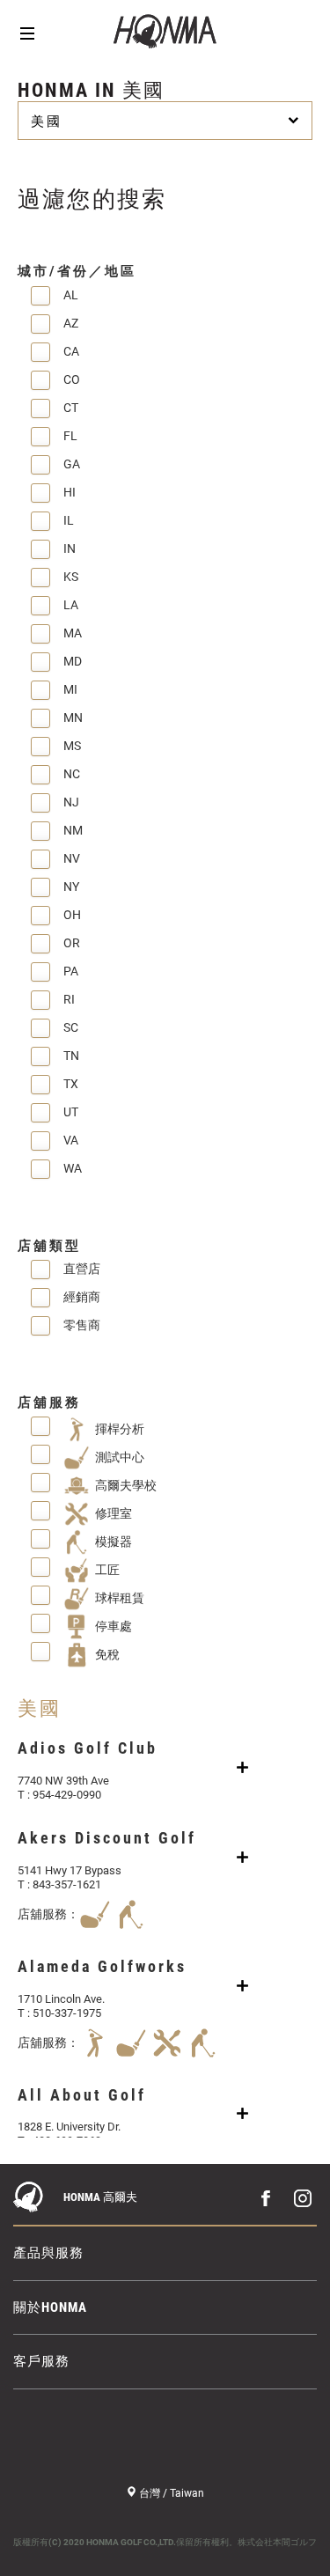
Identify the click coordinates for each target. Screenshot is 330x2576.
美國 (47, 121)
